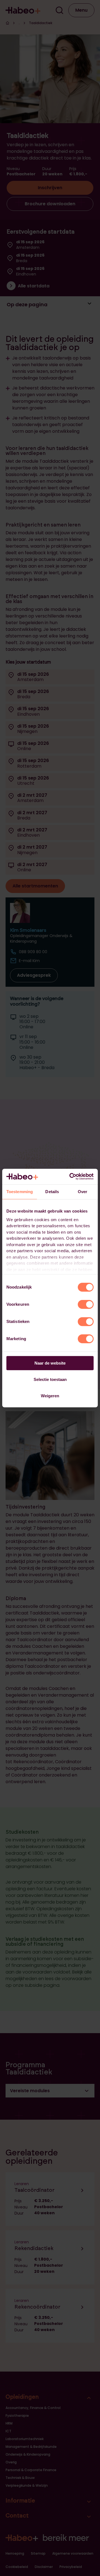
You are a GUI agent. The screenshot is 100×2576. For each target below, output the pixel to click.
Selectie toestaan (50, 1379)
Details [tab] (52, 1192)
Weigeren (50, 1396)
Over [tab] (82, 1192)
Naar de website (50, 1363)
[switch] (86, 1304)
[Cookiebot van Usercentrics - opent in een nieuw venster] (71, 1176)
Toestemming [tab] (20, 1192)
